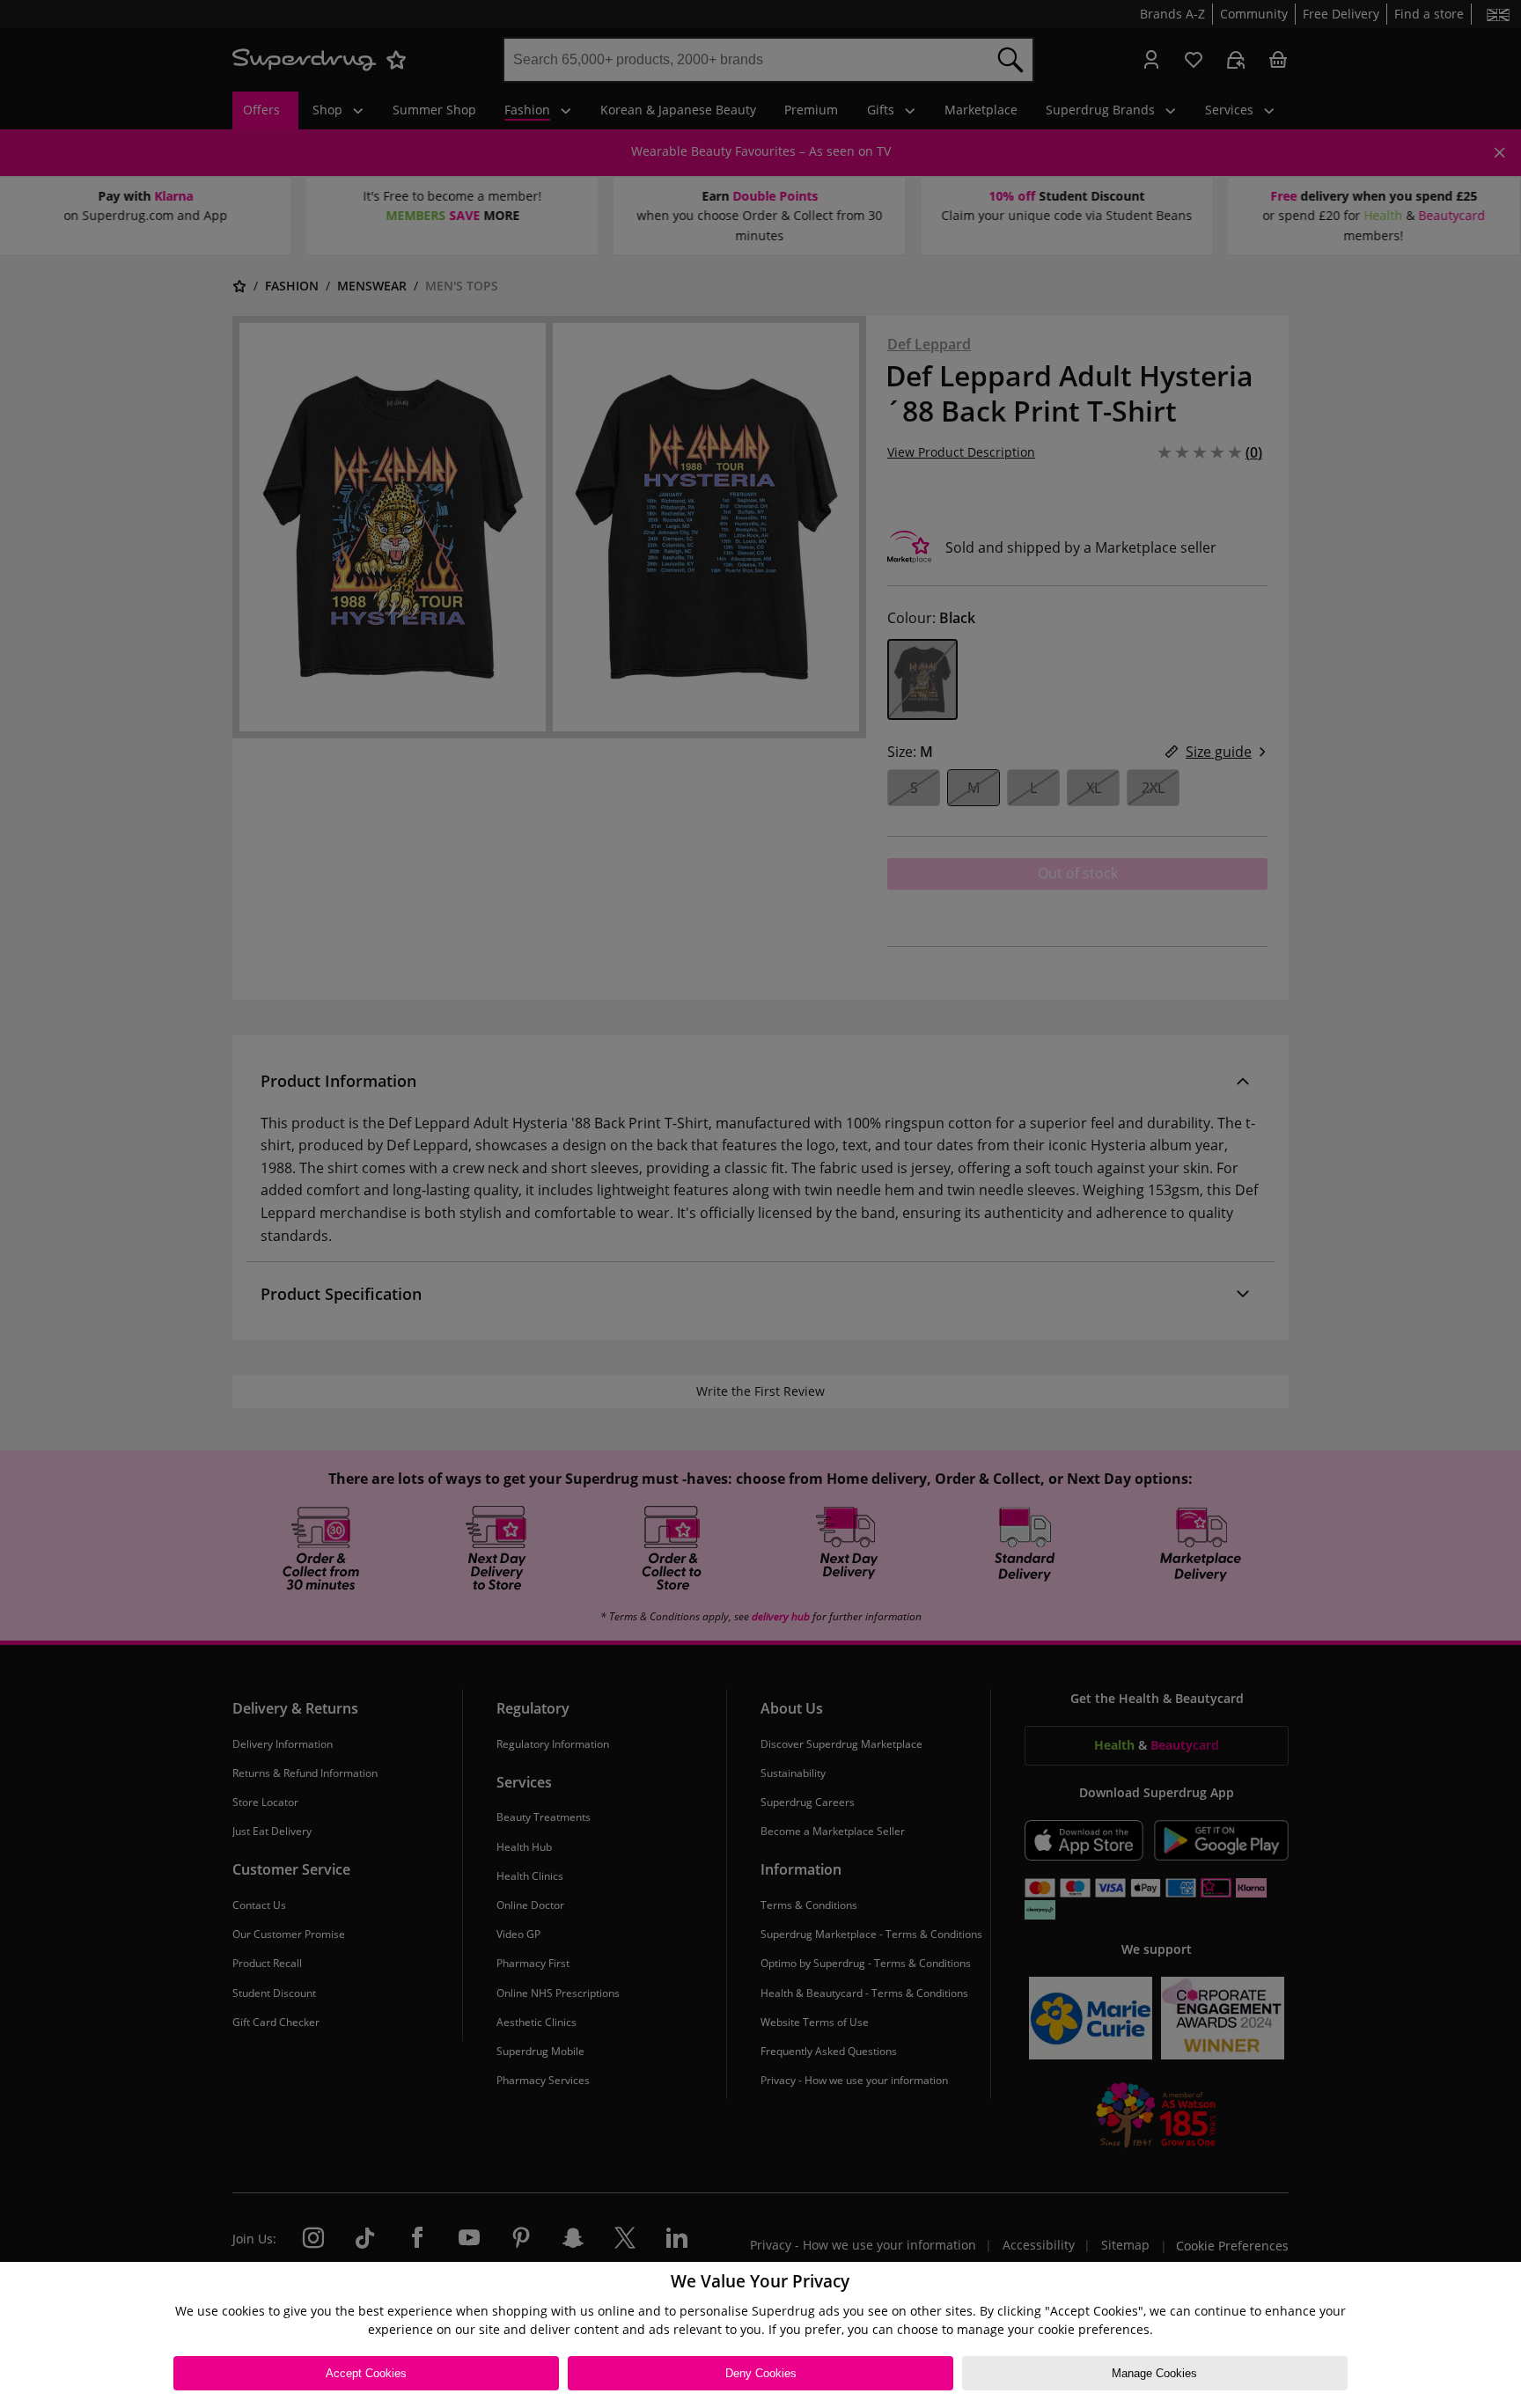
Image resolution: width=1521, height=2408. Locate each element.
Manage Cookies (1154, 2373)
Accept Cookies (366, 2373)
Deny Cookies (761, 2373)
